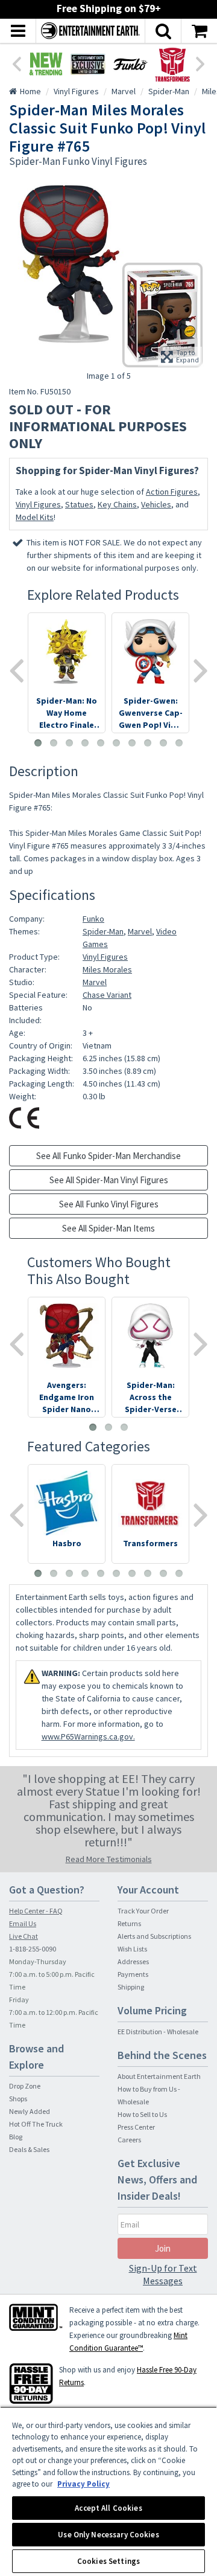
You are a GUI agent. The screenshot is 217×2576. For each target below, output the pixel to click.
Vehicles (156, 504)
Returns (129, 1923)
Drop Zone (25, 2086)
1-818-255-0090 (33, 1949)
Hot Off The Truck (36, 2124)
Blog (16, 2137)
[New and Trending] (46, 64)
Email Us (23, 1923)
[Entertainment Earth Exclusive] (88, 64)
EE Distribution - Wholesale (158, 2032)
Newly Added (30, 2111)
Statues (79, 504)
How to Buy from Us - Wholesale (149, 2095)
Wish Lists (132, 1949)
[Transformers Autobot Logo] (172, 64)
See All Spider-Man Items (108, 1228)
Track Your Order (143, 1911)
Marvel (140, 931)
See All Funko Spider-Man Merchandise (108, 1156)
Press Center (136, 2127)
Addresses (133, 1961)
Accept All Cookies (108, 2508)
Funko (93, 919)
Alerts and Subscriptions (154, 1936)
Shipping (131, 1987)
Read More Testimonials (109, 1859)
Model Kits (35, 517)
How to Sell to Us (142, 2114)
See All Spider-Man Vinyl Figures (109, 1180)
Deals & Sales (29, 2149)
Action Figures (172, 492)
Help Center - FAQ (36, 1911)
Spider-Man (103, 931)
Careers (129, 2140)
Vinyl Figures (38, 504)
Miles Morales (107, 969)
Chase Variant (107, 995)
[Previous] (16, 63)
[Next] (201, 63)
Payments (133, 1974)
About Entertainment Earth (159, 2076)
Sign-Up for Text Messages (163, 2274)
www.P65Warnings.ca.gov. (88, 1736)
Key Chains (117, 504)
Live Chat (24, 1936)
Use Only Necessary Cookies (108, 2535)
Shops (18, 2099)
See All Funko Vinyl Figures (109, 1204)
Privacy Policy (83, 2484)
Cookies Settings (108, 2561)
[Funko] (130, 64)
